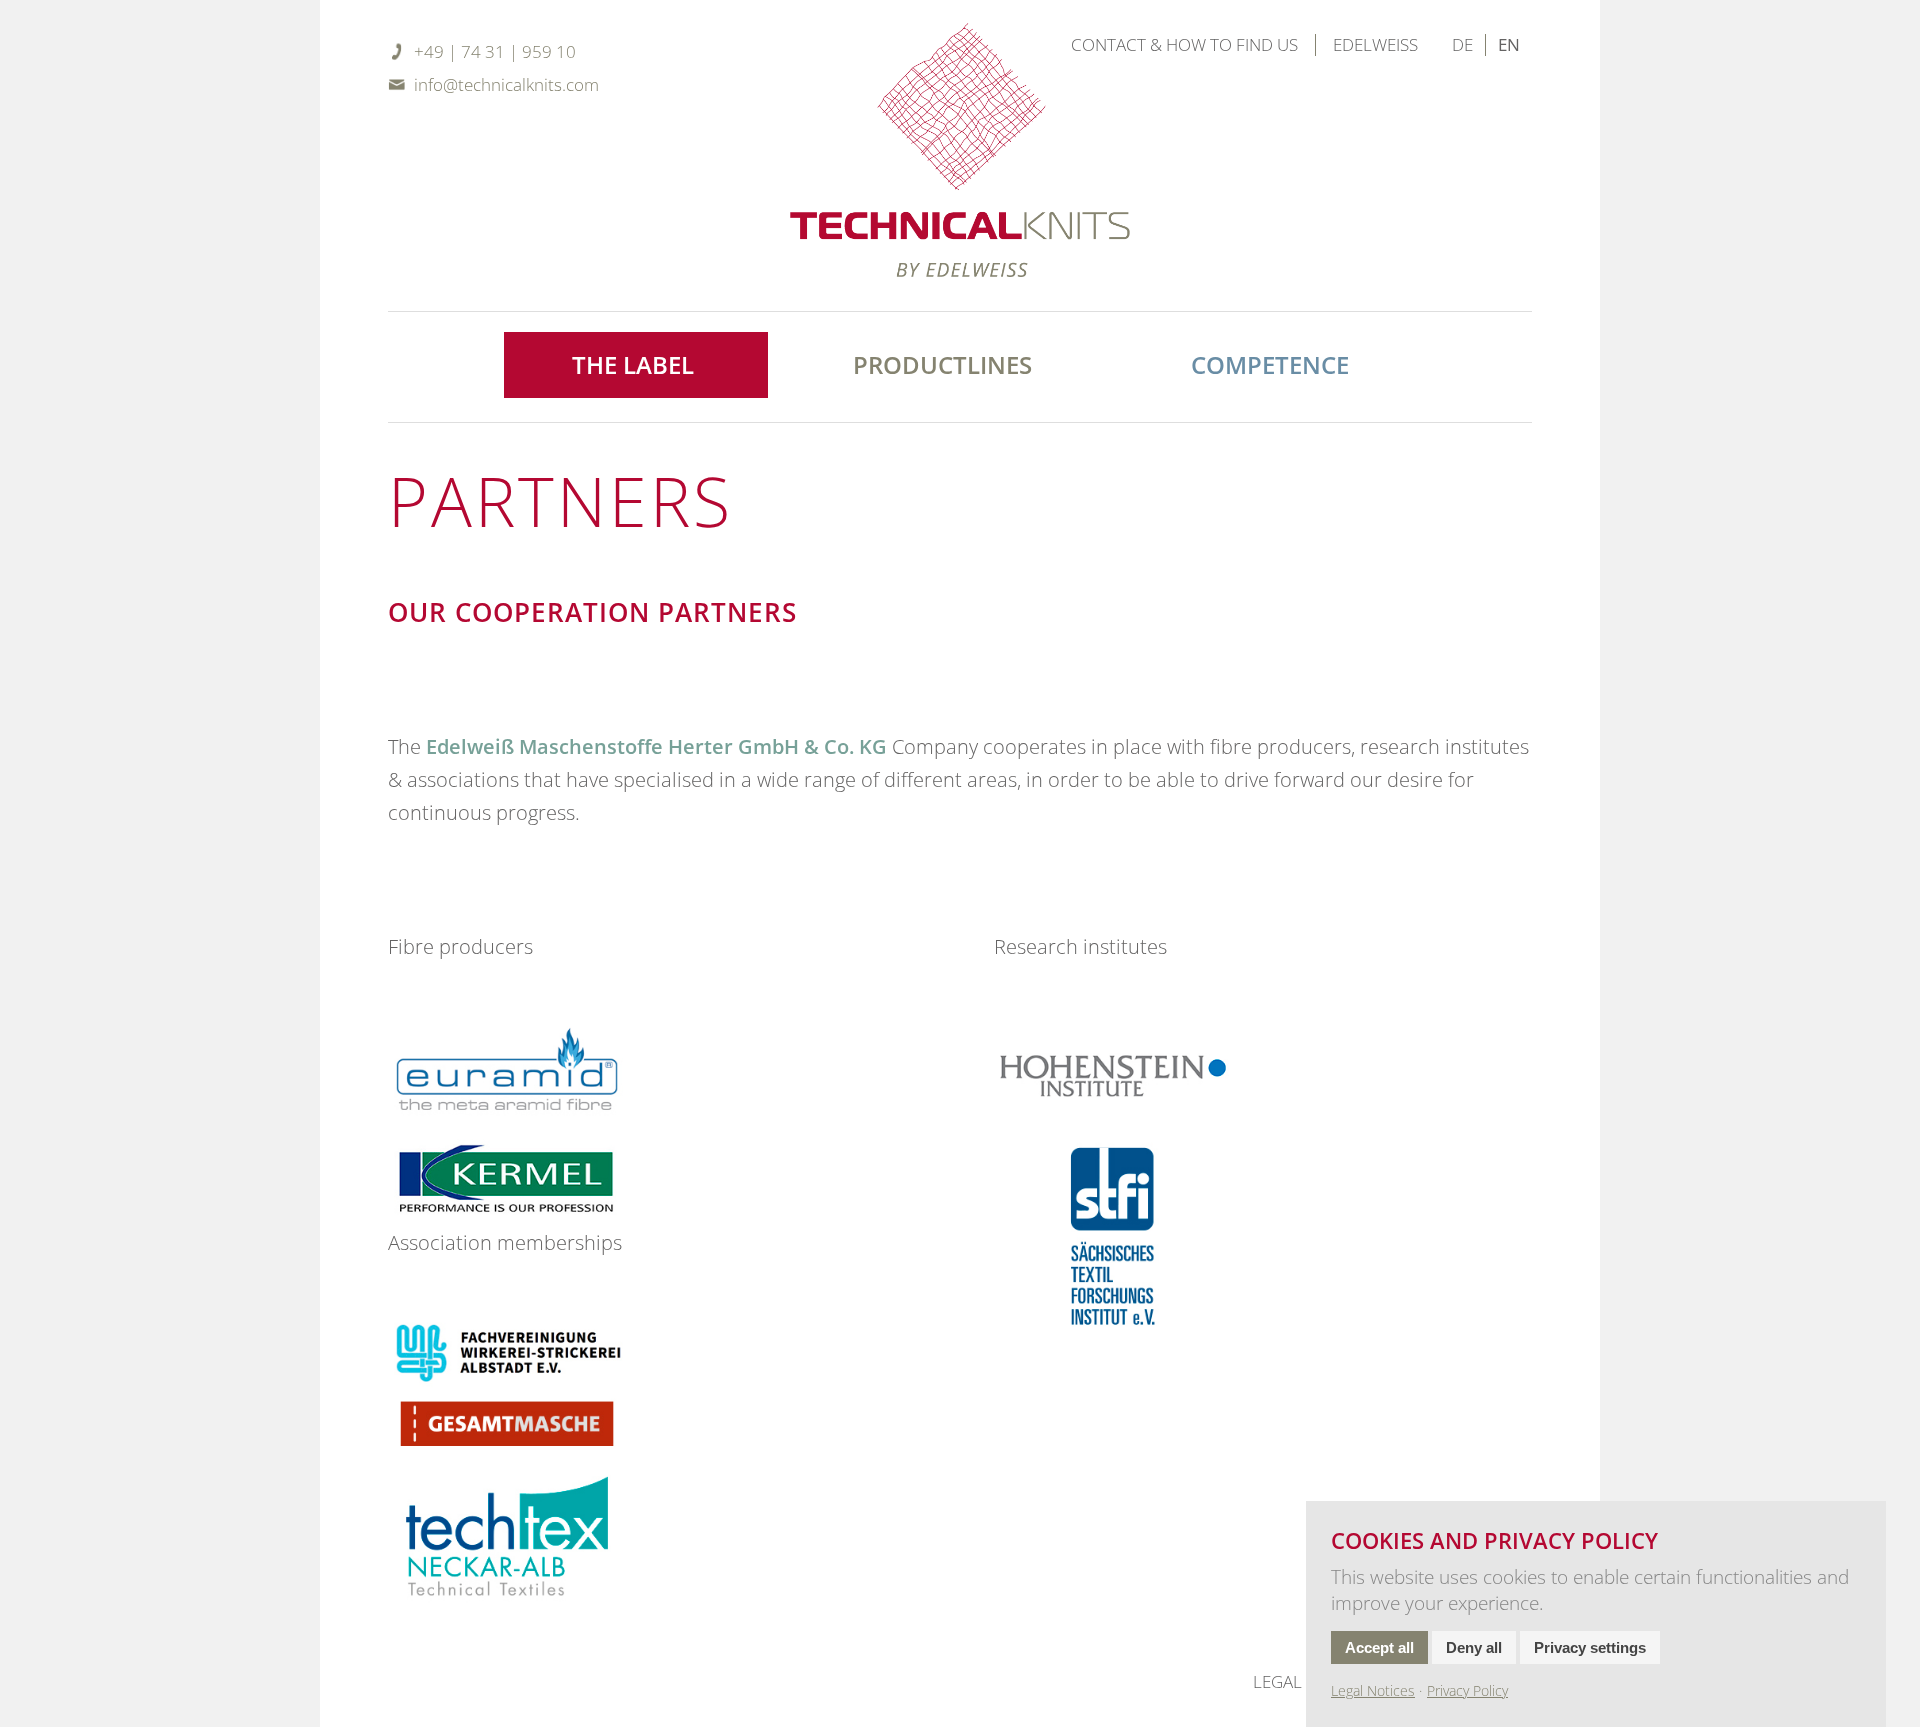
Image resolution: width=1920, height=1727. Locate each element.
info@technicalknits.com (506, 84)
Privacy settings (1590, 1647)
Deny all (1474, 1647)
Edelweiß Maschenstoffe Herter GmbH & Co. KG (656, 746)
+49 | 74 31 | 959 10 (495, 51)
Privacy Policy (1467, 1690)
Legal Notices (1373, 1690)
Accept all (1379, 1647)
